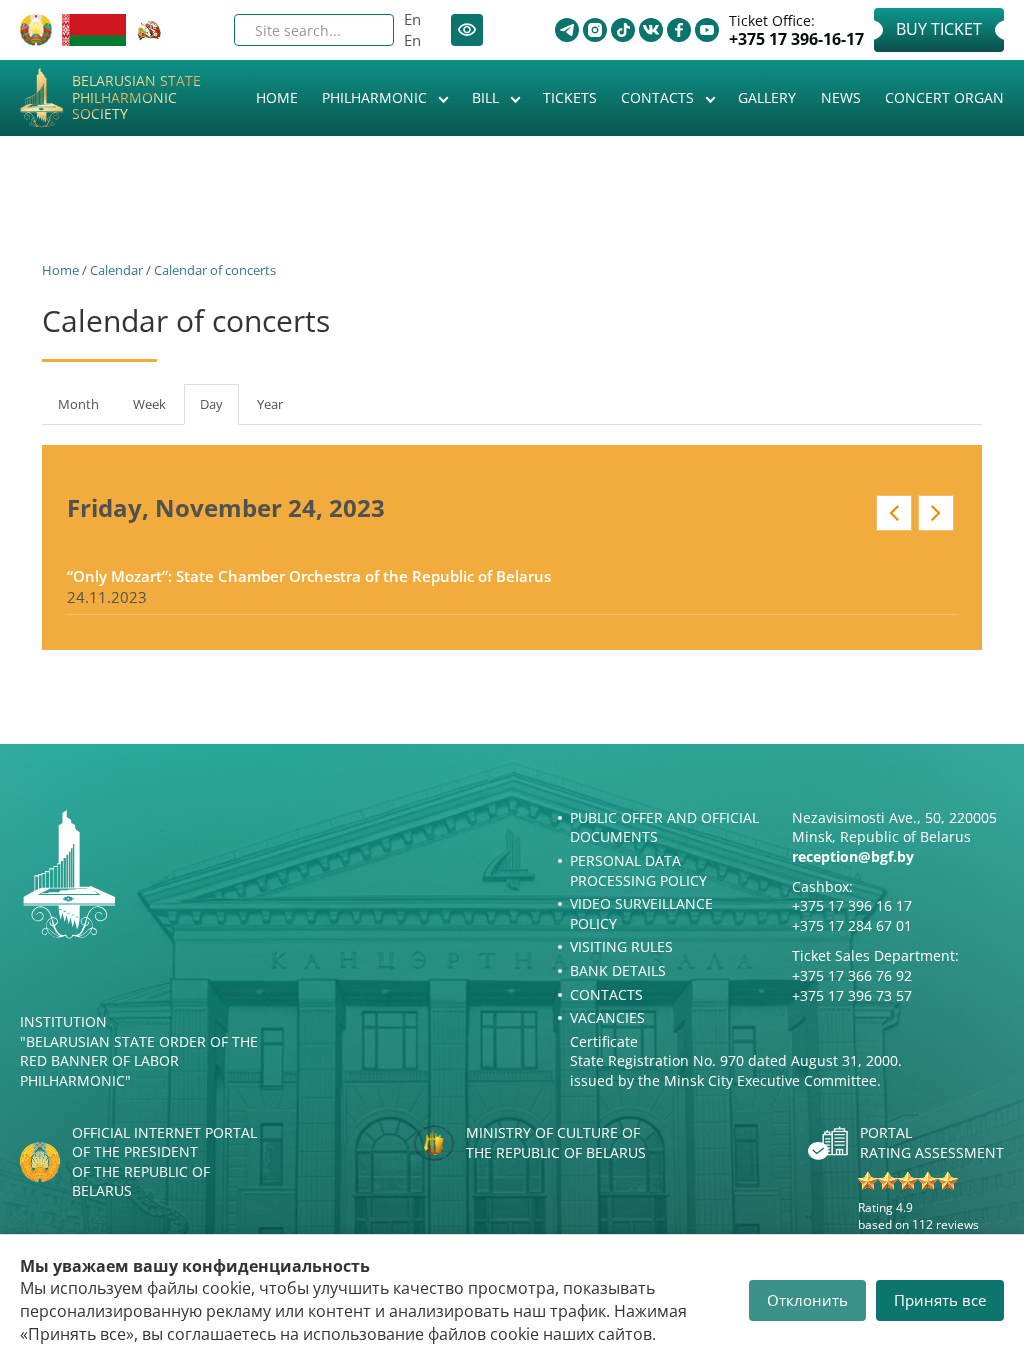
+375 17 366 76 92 (852, 975)
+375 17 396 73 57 (852, 995)
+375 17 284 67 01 (852, 925)
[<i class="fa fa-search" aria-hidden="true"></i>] (362, 30)
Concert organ (944, 97)
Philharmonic (376, 97)
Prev (894, 513)
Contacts (659, 97)
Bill (487, 97)
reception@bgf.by (853, 856)
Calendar (116, 270)
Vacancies (607, 1017)
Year (270, 404)
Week (149, 404)
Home (277, 97)
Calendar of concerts (215, 270)
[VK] (651, 30)
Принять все (940, 1300)
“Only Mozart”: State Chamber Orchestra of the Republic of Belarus (309, 576)
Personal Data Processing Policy (638, 870)
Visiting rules (621, 946)
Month (78, 404)
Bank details (618, 970)
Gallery (767, 97)
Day (219, 410)
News (841, 97)
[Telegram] (567, 30)
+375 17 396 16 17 (852, 905)
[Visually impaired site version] (467, 30)
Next (936, 513)
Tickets (570, 97)
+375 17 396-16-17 (796, 39)
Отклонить (807, 1300)
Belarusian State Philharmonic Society (136, 98)
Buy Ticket (939, 29)
